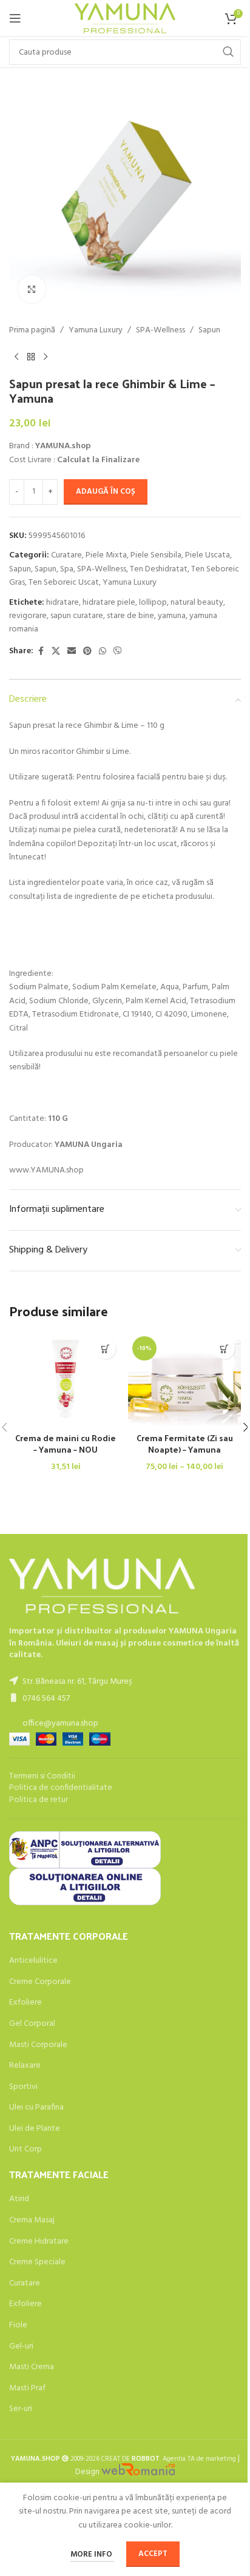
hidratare (62, 603)
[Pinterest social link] (87, 652)
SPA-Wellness (160, 331)
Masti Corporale (38, 2045)
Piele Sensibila (156, 555)
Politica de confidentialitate (61, 1788)
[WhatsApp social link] (103, 652)
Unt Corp (25, 2150)
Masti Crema (32, 2367)
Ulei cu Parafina (36, 2108)
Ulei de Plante (35, 2129)
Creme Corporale (40, 1982)
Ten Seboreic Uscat (64, 583)
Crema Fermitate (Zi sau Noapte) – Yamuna (185, 1444)
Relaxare (25, 2066)
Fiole (18, 2325)
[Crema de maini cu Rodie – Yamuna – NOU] (66, 1379)
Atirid (19, 2199)
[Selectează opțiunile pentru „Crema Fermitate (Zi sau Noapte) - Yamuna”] (224, 1349)
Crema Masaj (32, 2221)
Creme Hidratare (39, 2242)
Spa (67, 569)
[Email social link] (72, 652)
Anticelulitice (33, 1961)
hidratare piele (109, 603)
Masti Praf (27, 2389)
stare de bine (130, 616)
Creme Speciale (37, 2262)
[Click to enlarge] (32, 289)
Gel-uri (21, 2347)
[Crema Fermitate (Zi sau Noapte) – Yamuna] (184, 1379)
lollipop (153, 603)
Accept (153, 2554)
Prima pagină (32, 331)
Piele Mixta (106, 555)
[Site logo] (125, 18)
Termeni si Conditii (42, 1776)
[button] (105, 1349)
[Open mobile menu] (15, 18)
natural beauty (197, 603)
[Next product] (46, 357)
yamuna (172, 616)
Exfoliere (25, 2003)
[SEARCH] (228, 52)
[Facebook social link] (41, 652)
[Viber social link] (118, 652)
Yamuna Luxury (96, 331)
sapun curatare (77, 616)
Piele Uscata (208, 555)
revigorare (28, 616)
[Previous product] (16, 357)
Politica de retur (39, 1800)
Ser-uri (21, 2409)
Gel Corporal (32, 2024)
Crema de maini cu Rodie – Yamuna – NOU (66, 1444)
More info (92, 2554)
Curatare (66, 555)
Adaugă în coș (106, 492)
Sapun (209, 331)
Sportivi (23, 2087)
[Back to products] (31, 357)
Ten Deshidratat (159, 569)
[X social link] (56, 652)
